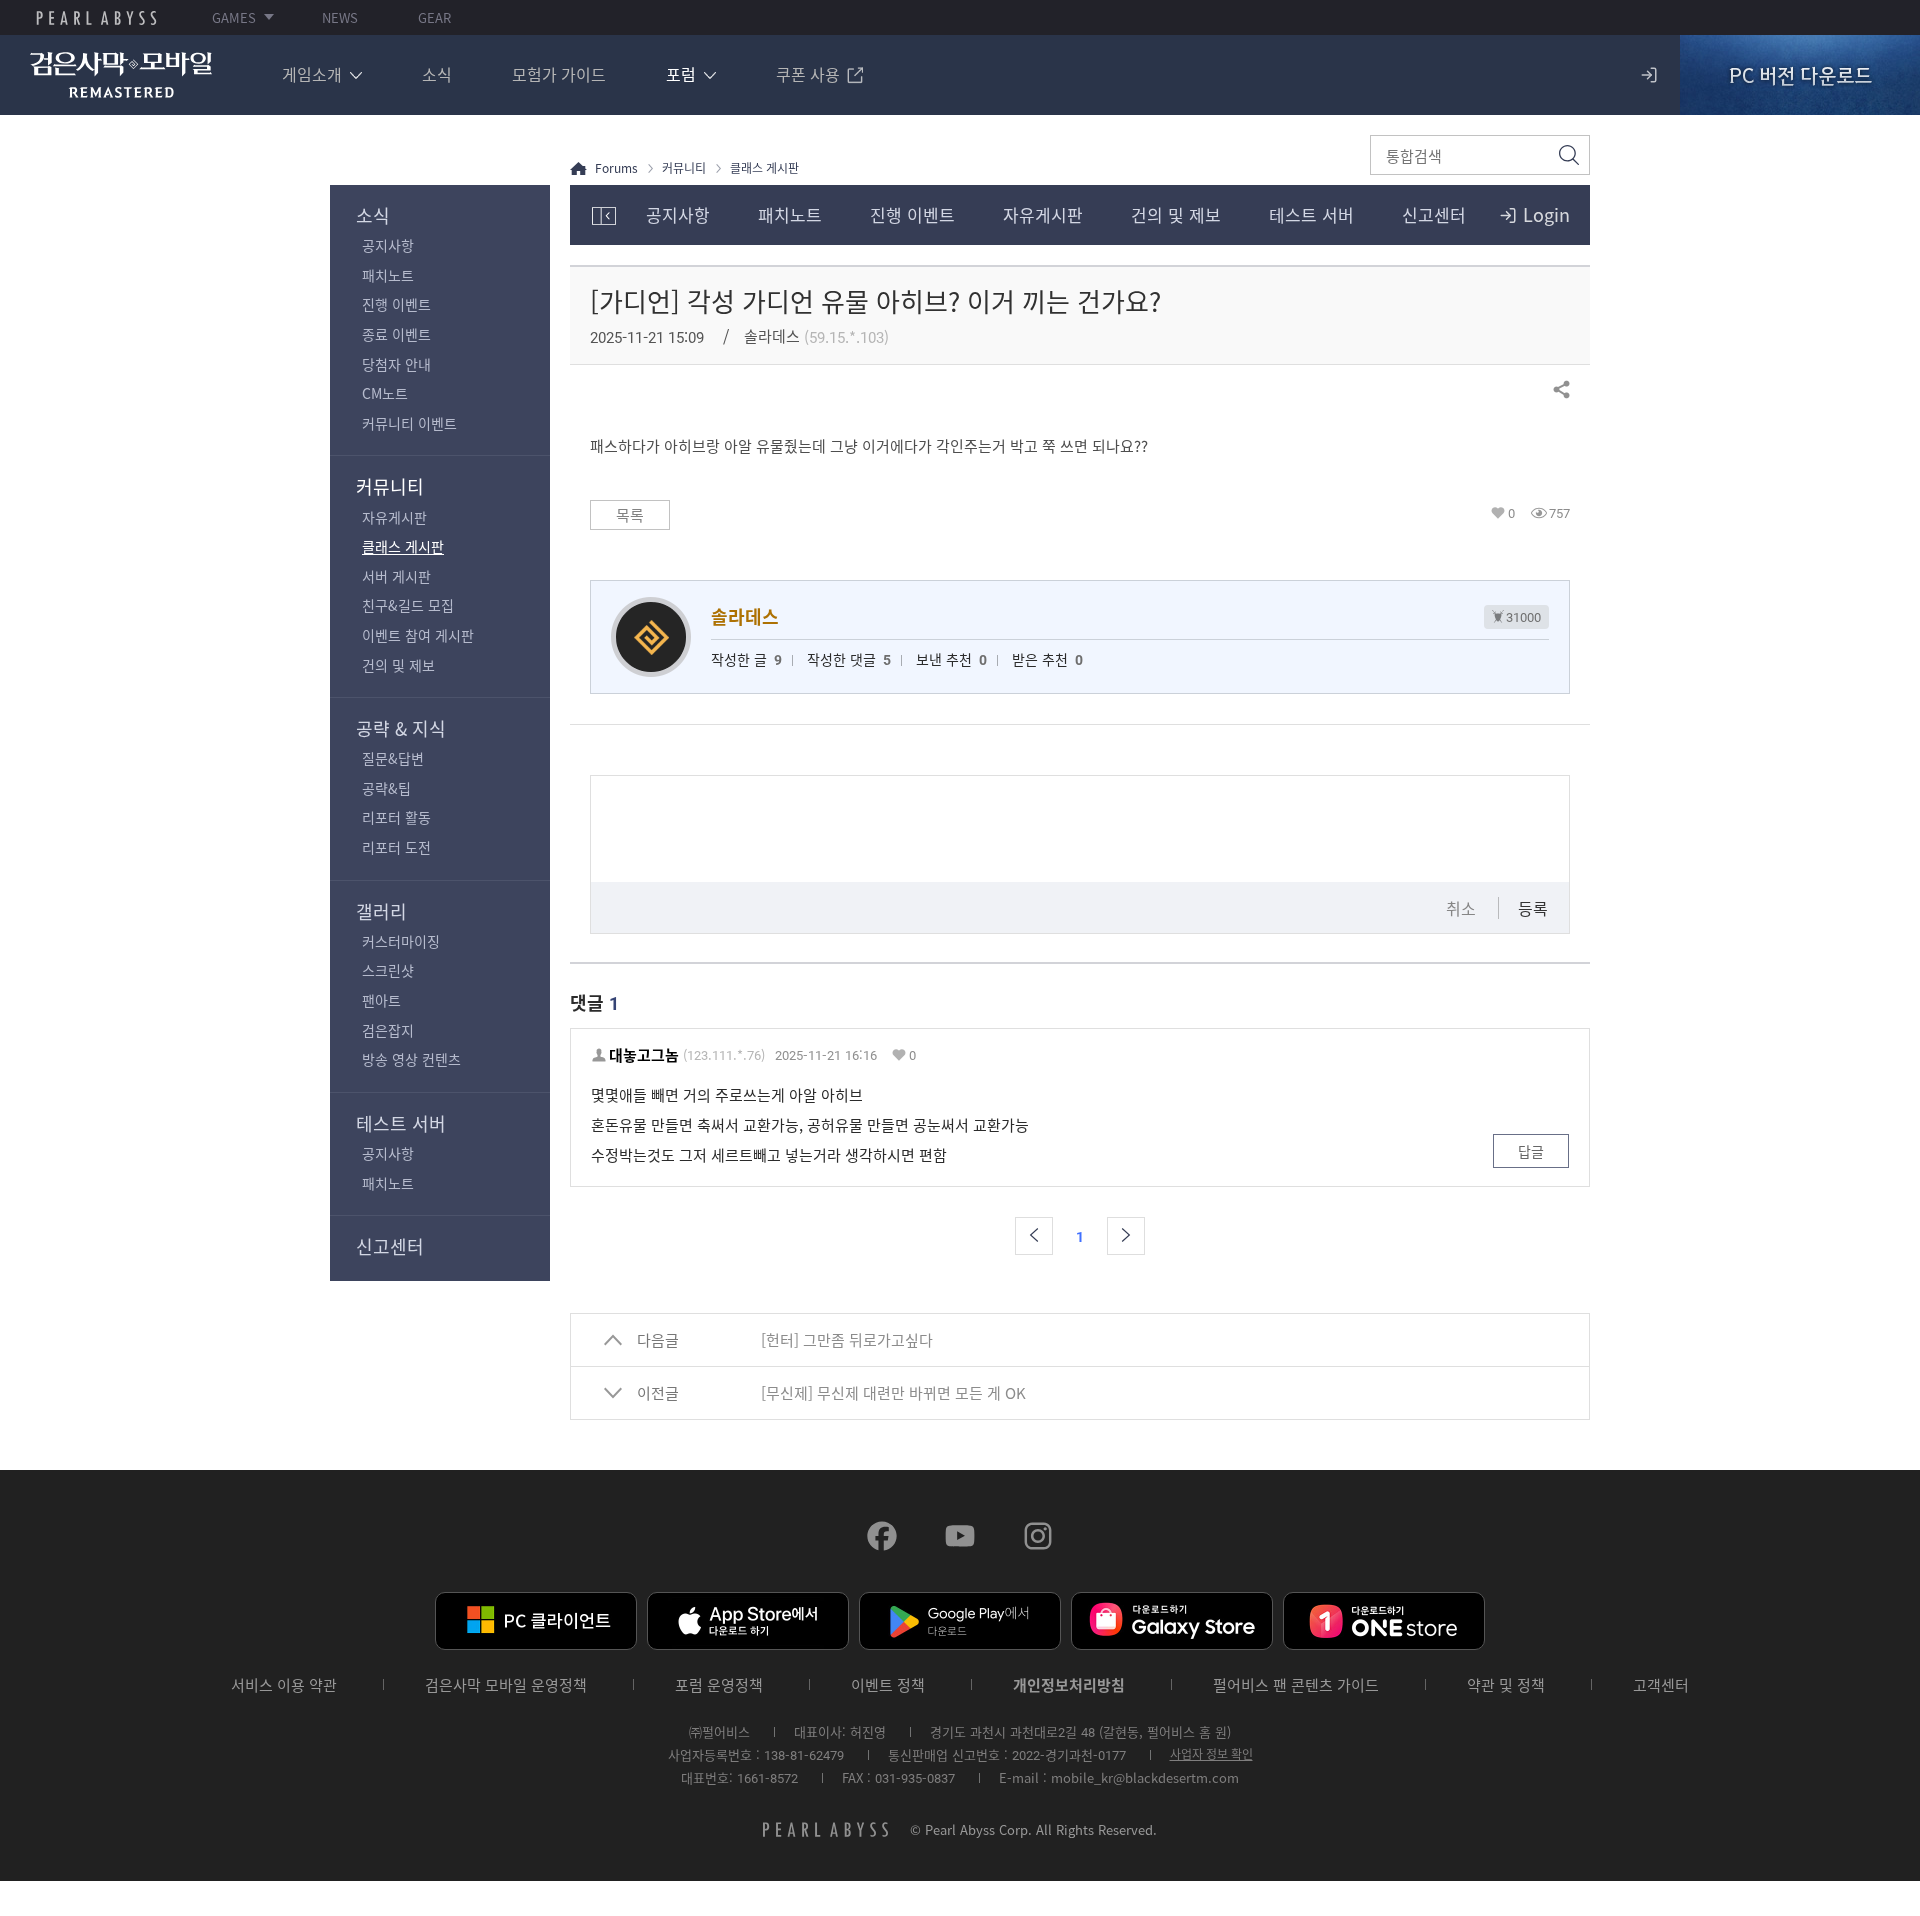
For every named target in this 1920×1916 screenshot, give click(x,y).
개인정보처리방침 (1069, 1685)
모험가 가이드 (559, 74)
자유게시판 (394, 517)
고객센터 (1661, 1685)
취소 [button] (1461, 908)
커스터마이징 (401, 941)
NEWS (340, 17)
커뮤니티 (390, 486)
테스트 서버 (401, 1123)
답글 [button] (1531, 1151)
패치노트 (388, 275)
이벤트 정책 (888, 1685)
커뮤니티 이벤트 (409, 423)
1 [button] (1080, 1236)
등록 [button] (1533, 908)
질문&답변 (393, 758)
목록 (630, 515)
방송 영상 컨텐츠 (411, 1059)
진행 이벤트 (396, 304)
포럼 (681, 74)
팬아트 (381, 1000)
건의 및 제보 (398, 665)
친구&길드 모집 (408, 605)
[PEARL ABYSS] (96, 18)
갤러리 (381, 911)
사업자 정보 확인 (1211, 1754)
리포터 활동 (396, 817)
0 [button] (1511, 513)
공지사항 (388, 245)
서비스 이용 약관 (284, 1685)
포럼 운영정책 (719, 1685)
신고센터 (390, 1246)
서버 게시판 (396, 576)
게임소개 (312, 74)
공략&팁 (386, 788)
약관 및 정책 (1506, 1685)
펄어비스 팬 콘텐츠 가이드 (1296, 1685)
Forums (616, 168)
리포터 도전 (396, 847)
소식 (437, 74)
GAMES (234, 17)
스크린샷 (388, 970)
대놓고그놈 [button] (644, 1055)
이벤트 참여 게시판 (418, 635)
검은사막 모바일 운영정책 (506, 1685)
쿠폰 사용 (808, 74)
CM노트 (385, 393)
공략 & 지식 (401, 728)
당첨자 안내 (396, 364)
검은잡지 (388, 1030)
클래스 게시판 (403, 546)
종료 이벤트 (396, 334)
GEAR (434, 17)
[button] (1034, 1236)
